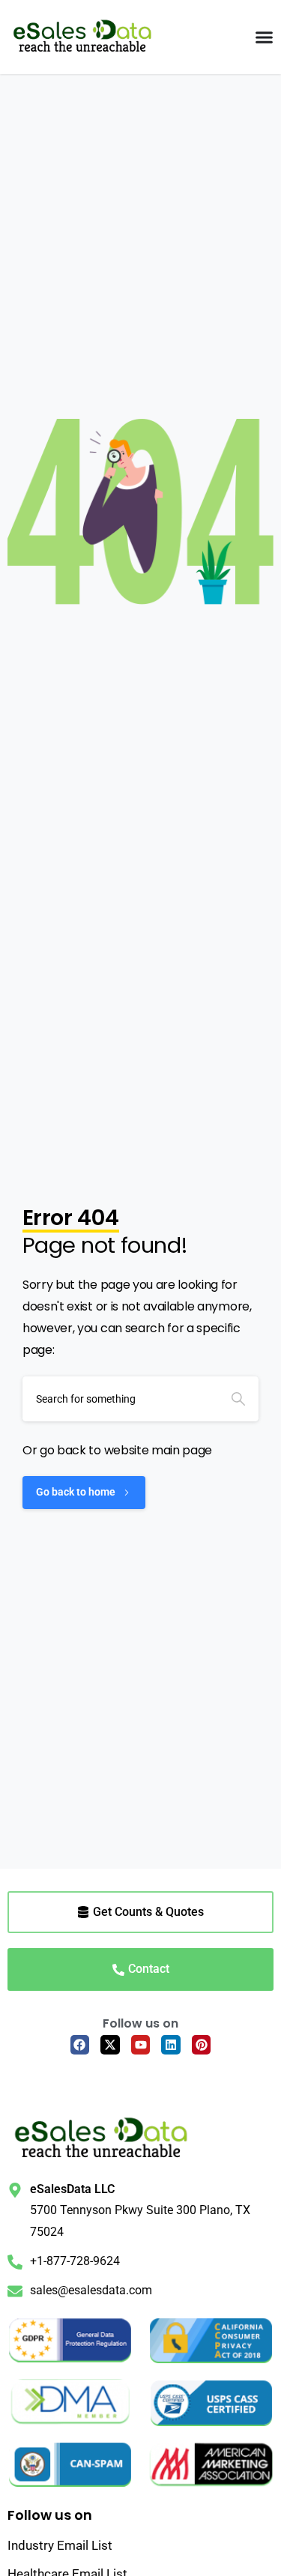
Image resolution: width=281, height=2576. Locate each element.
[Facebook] (80, 2045)
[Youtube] (141, 2045)
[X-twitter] (110, 2045)
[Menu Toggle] (264, 37)
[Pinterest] (202, 2045)
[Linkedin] (171, 2045)
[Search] (238, 1399)
